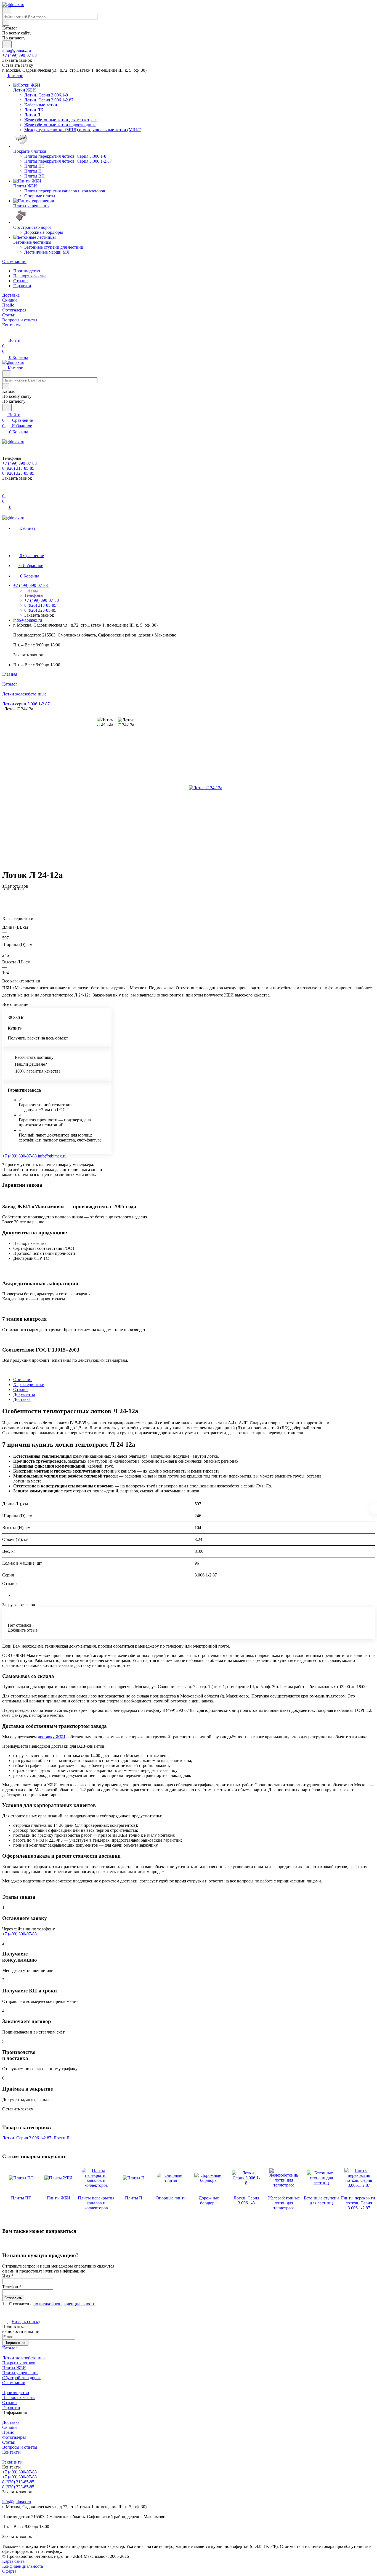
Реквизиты (12, 2462)
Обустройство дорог (21, 2378)
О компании (14, 2383)
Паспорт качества (30, 276)
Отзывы (21, 281)
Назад (32, 590)
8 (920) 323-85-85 (18, 2487)
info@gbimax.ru (17, 50)
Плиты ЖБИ (14, 2368)
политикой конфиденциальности (64, 2304)
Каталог (10, 2348)
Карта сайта (13, 2561)
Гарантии (22, 286)
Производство (27, 271)
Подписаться (15, 2343)
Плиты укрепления (20, 2373)
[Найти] (7, 44)
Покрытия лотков (19, 2363)
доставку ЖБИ (52, 1737)
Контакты (11, 2452)
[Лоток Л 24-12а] (205, 788)
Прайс (8, 2432)
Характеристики (29, 1384)
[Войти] (5, 490)
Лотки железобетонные (24, 2358)
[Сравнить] (5, 900)
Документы (24, 1394)
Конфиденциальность (23, 2566)
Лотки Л (62, 2138)
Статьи (9, 2442)
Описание (23, 1380)
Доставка (22, 1399)
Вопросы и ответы (20, 2447)
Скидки (10, 2427)
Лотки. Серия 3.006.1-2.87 (27, 2138)
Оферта (9, 2571)
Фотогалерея (14, 2437)
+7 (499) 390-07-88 (19, 55)
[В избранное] (5, 894)
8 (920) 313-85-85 (18, 2482)
